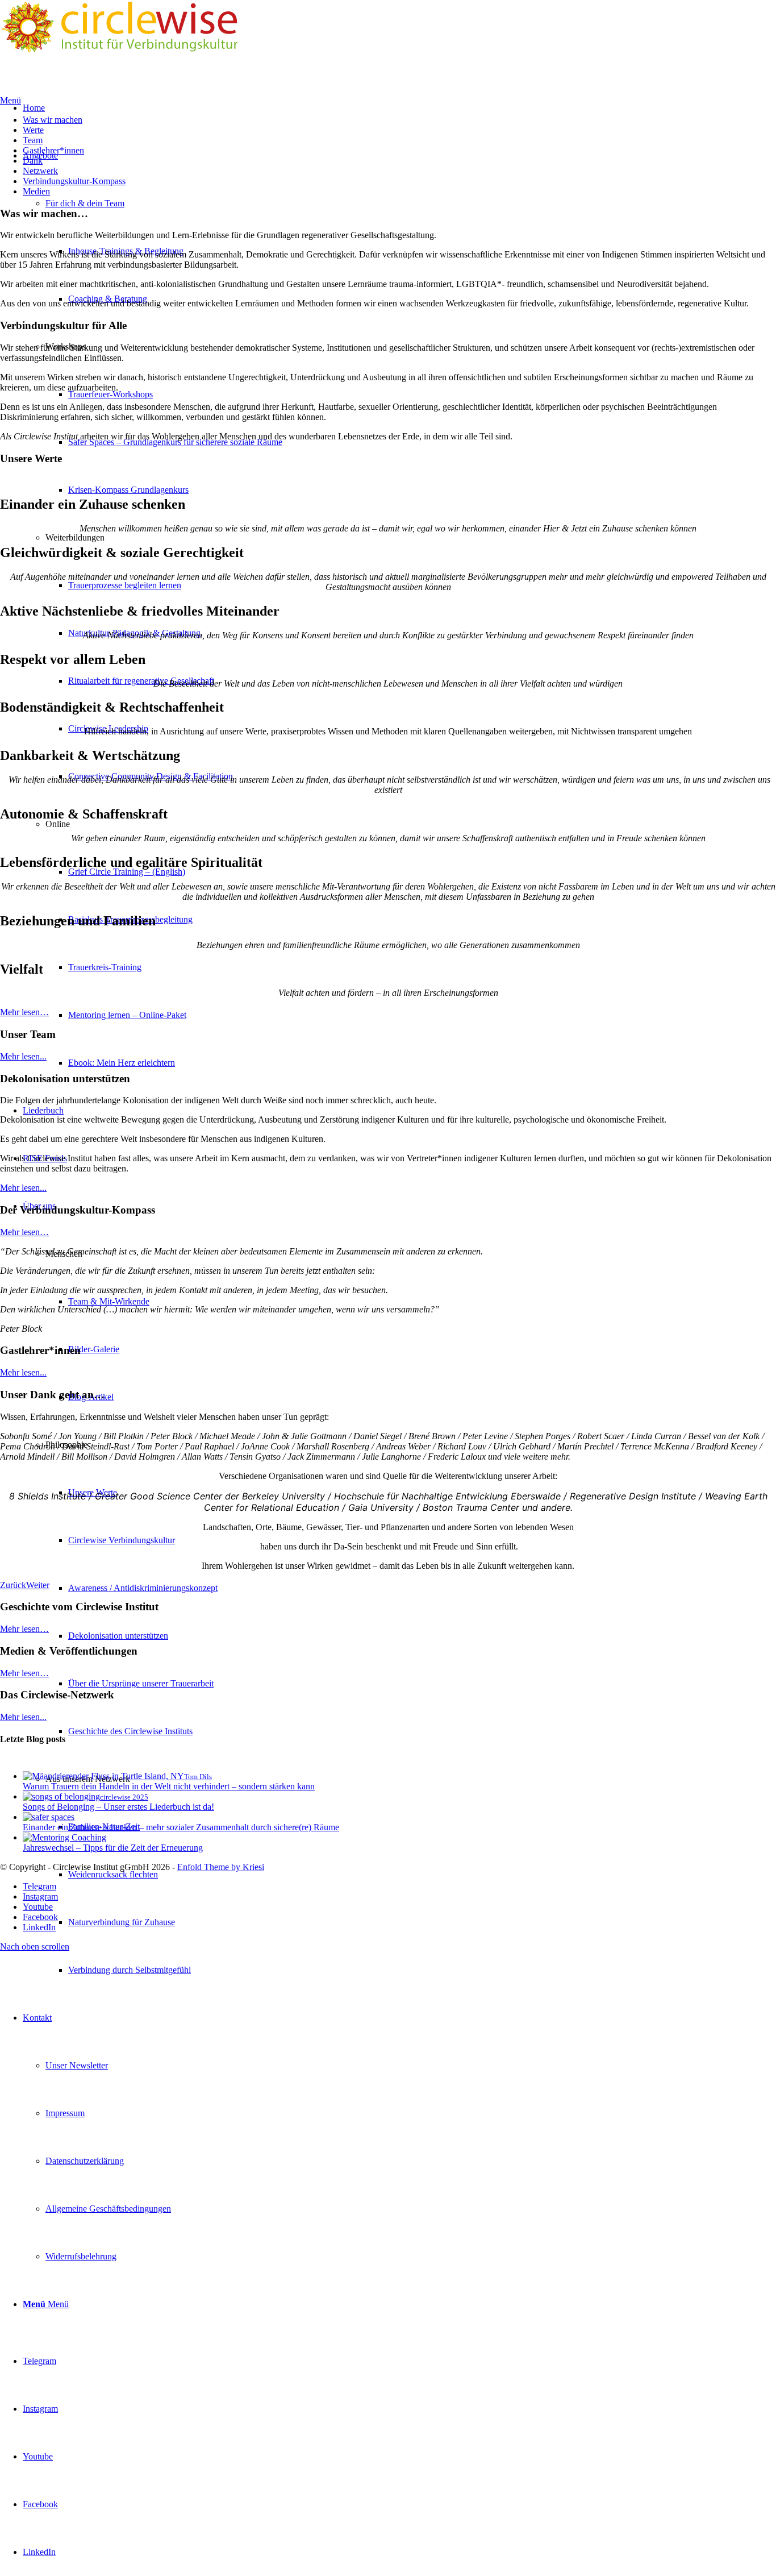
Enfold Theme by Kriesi (221, 1867)
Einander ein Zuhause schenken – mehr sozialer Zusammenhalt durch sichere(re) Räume (181, 1827)
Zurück (13, 1585)
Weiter (38, 1585)
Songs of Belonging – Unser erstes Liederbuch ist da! (118, 1807)
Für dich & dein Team (85, 203)
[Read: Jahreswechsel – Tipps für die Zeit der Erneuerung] (64, 1837)
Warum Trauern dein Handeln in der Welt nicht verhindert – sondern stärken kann (169, 1786)
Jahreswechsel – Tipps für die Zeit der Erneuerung (113, 1848)
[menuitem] (422, 1970)
